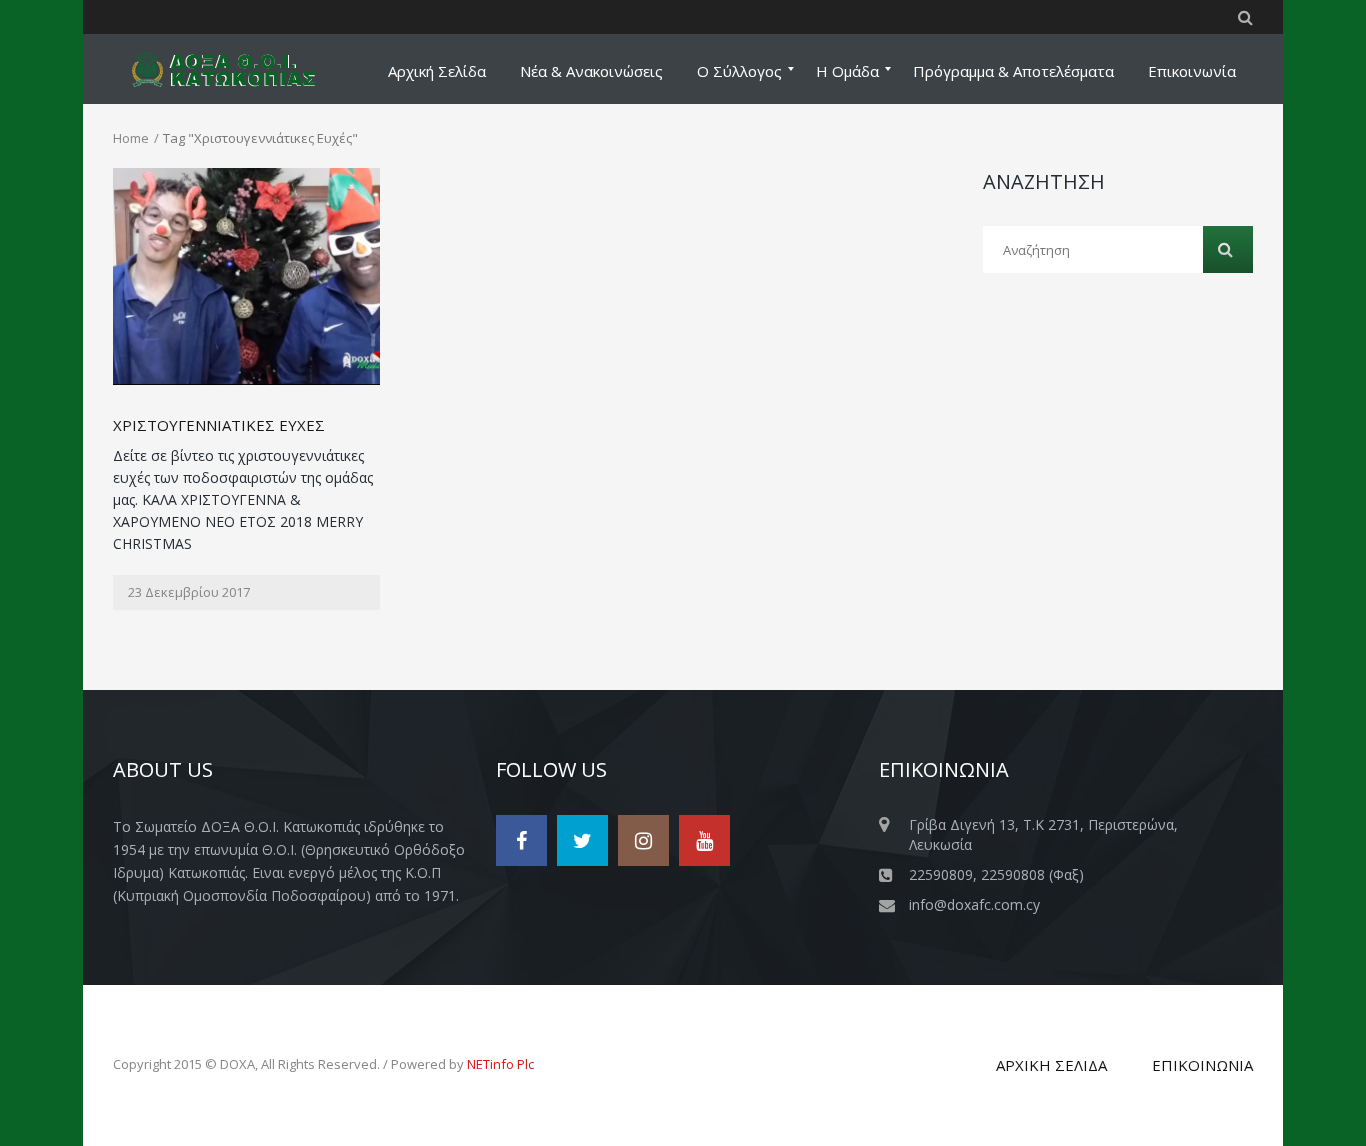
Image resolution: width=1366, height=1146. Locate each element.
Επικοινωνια (1202, 1065)
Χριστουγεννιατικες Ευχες (219, 425)
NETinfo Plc (500, 1064)
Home (131, 138)
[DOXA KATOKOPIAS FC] (236, 69)
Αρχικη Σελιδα (1051, 1065)
